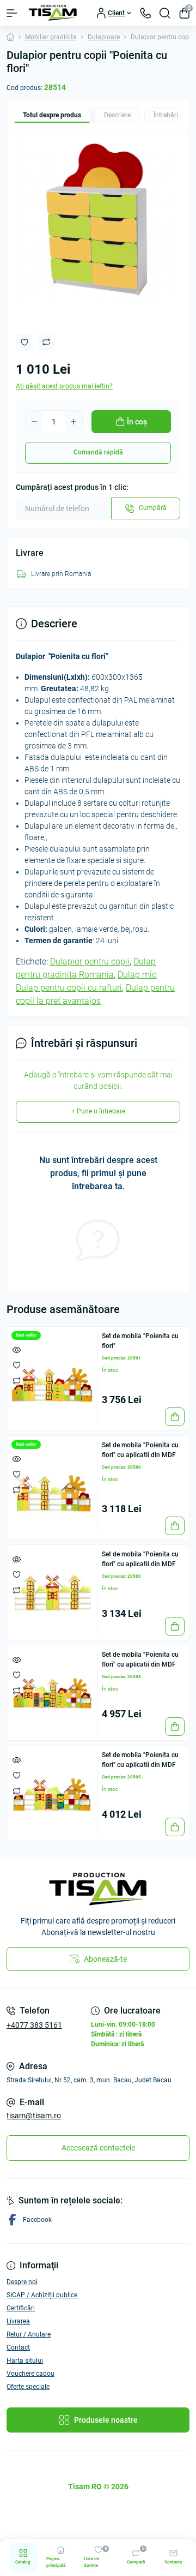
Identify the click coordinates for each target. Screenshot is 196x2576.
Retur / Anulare (29, 2334)
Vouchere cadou (30, 2374)
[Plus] (73, 422)
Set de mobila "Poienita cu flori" (140, 1341)
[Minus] (34, 422)
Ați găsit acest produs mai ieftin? (64, 386)
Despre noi (22, 2282)
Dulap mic (137, 975)
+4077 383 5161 (34, 2025)
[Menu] (12, 13)
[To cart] (175, 1417)
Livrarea (18, 2321)
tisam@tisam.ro (34, 2116)
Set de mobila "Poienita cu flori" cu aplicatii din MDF (140, 1450)
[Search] (165, 13)
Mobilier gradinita (51, 37)
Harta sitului (25, 2361)
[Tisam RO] (98, 1889)
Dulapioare (104, 37)
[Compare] (17, 1380)
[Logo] (53, 13)
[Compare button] (46, 342)
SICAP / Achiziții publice (42, 2295)
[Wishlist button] (24, 342)
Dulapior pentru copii (90, 961)
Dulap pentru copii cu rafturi (69, 988)
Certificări (21, 2308)
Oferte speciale (28, 2387)
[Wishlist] (17, 1365)
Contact (18, 2347)
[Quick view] (17, 1350)
